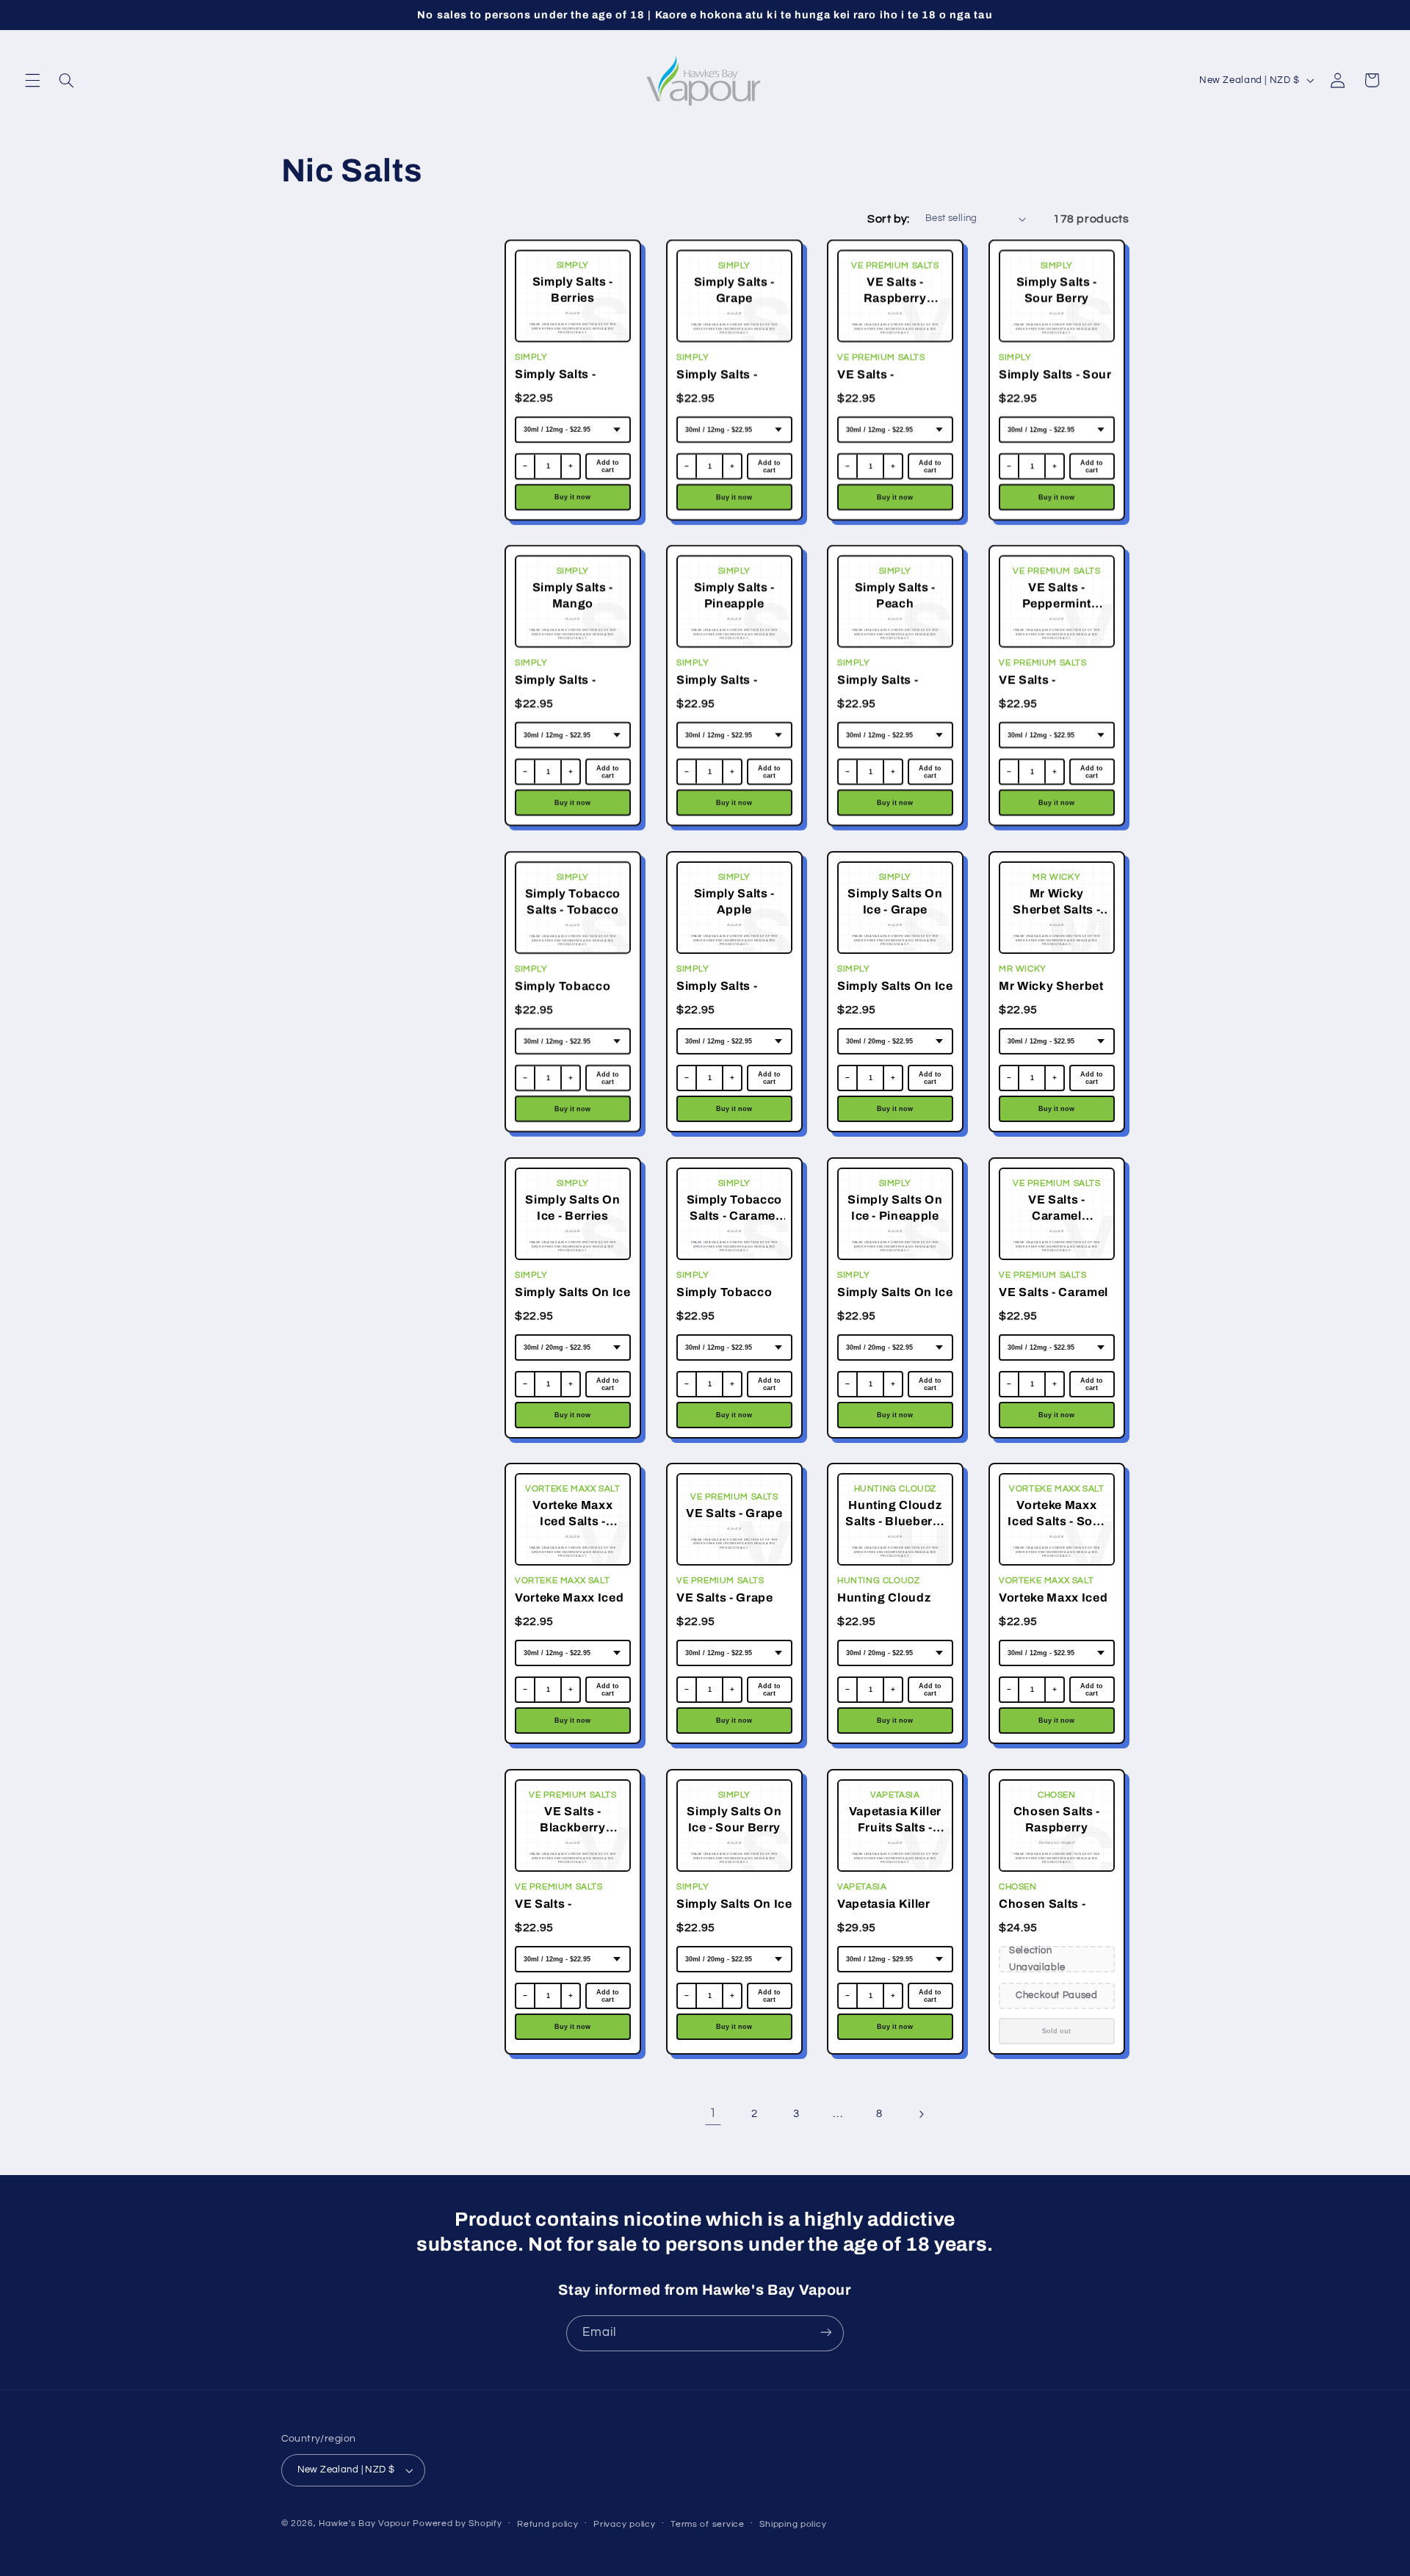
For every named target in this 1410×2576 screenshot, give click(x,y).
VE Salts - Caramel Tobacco (1053, 1300)
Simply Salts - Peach (878, 688)
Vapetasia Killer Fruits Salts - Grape (894, 1912)
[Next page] (921, 2114)
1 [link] (713, 2113)
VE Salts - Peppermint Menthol (1034, 690)
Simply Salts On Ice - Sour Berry (734, 1912)
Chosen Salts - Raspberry (1042, 1912)
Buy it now (572, 496)
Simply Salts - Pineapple (717, 688)
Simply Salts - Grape (717, 382)
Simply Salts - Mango (555, 688)
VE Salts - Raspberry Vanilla (890, 382)
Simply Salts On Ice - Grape (895, 994)
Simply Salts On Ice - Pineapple (895, 1300)
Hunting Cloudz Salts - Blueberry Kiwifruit (887, 1607)
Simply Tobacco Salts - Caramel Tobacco (724, 1302)
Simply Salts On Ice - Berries (573, 1300)
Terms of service (708, 2524)
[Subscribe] (826, 2333)
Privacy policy (624, 2524)
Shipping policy (793, 2524)
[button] (32, 80)
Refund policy (548, 2524)
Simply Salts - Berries (555, 382)
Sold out (1056, 2030)
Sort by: (888, 219)
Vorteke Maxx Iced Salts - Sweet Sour (569, 1606)
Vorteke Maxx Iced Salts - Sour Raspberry (1053, 1607)
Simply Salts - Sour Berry (1055, 382)
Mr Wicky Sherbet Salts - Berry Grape (1055, 994)
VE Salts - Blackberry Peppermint (550, 1913)
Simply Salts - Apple (717, 994)
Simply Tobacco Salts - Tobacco (563, 994)
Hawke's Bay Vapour (364, 2523)
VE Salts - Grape (725, 1598)
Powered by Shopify (457, 2523)
